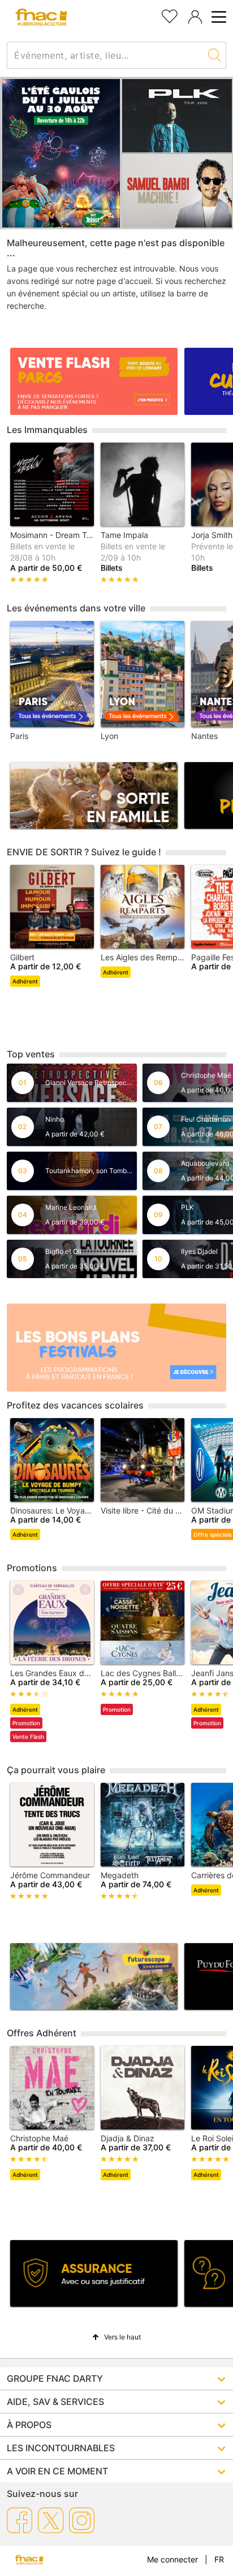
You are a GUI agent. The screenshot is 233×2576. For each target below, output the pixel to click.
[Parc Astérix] (61, 153)
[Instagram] (82, 2520)
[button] (116, 2337)
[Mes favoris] (170, 15)
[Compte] (195, 17)
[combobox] (105, 55)
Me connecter (172, 2559)
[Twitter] (51, 2520)
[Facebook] (20, 2520)
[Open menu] (217, 17)
